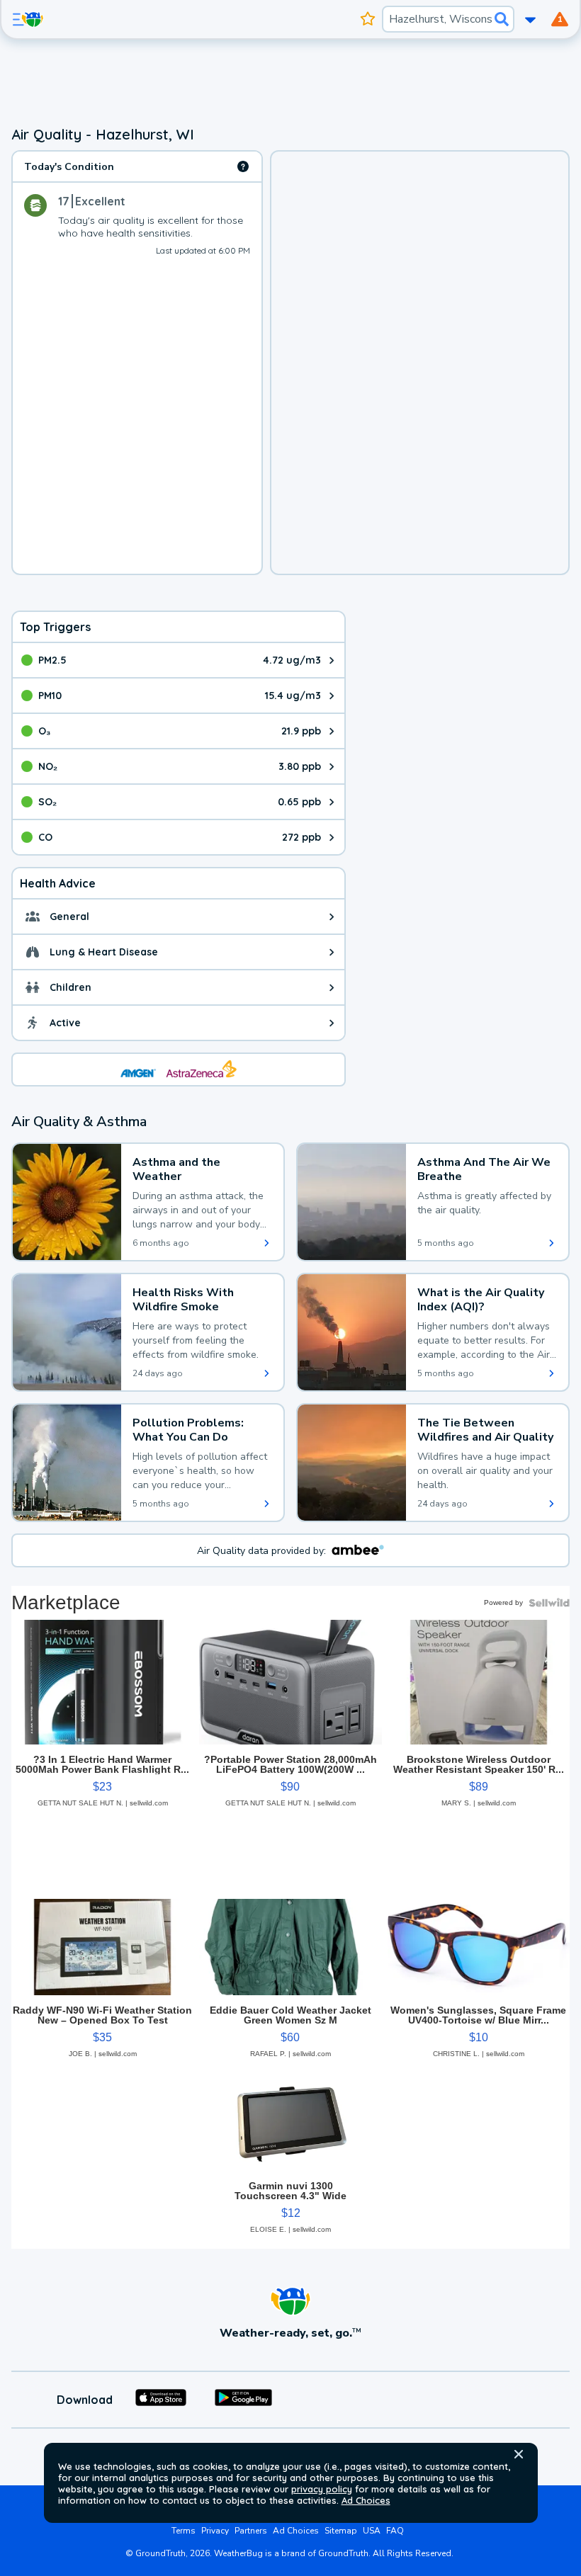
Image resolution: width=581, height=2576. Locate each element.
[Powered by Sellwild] (549, 1603)
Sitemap (341, 2531)
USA (372, 2531)
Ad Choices (366, 2500)
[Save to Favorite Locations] (368, 19)
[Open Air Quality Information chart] (243, 166)
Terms (184, 2531)
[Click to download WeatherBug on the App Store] (161, 2400)
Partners (251, 2531)
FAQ (395, 2531)
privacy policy (322, 2489)
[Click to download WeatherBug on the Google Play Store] (243, 2400)
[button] (519, 2454)
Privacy (215, 2531)
